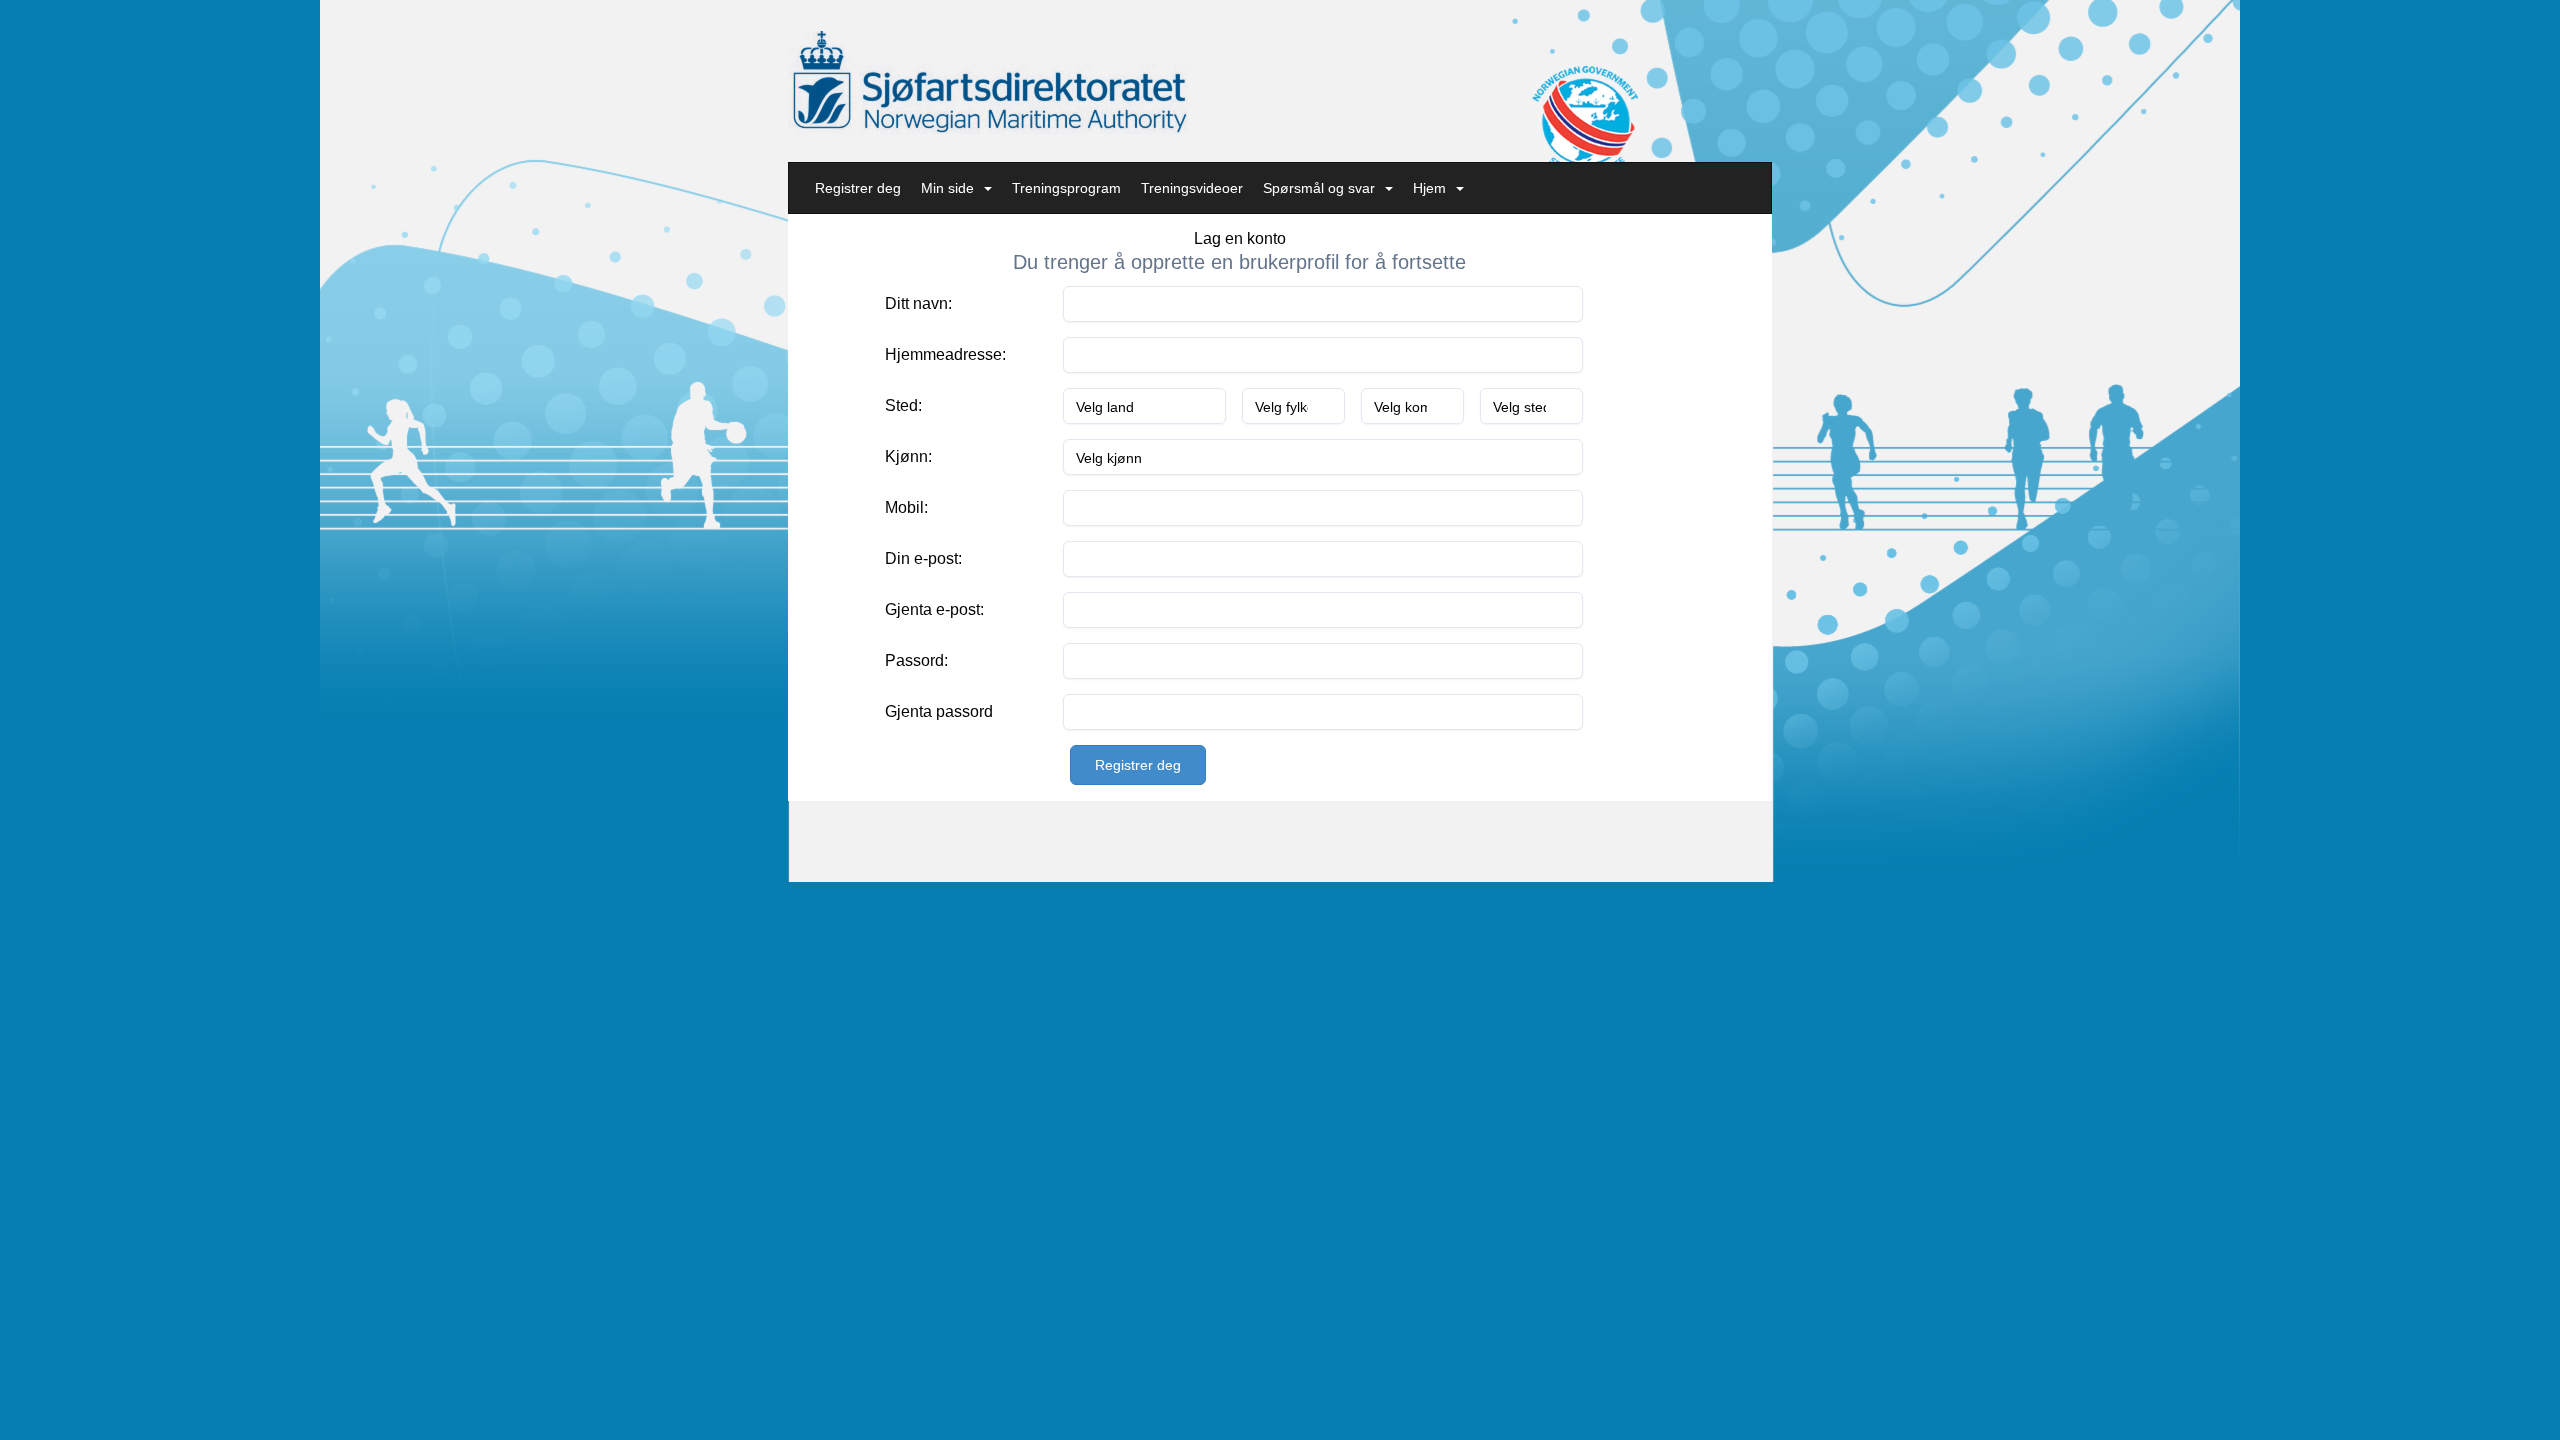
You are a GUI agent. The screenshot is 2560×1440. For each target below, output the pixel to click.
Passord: (916, 660)
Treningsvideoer (1192, 188)
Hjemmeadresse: (945, 354)
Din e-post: (923, 558)
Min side (947, 188)
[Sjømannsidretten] (988, 82)
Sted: (903, 405)
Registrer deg (858, 188)
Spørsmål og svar (1319, 188)
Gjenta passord (939, 711)
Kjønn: (908, 456)
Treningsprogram (1066, 188)
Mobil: (906, 507)
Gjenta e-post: (934, 609)
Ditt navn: (918, 303)
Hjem (1429, 188)
